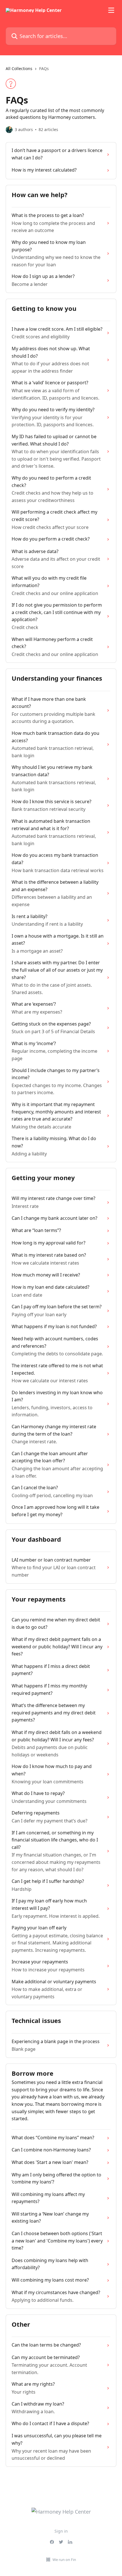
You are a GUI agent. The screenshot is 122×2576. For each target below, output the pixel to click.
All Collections (19, 68)
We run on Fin (64, 2560)
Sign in (61, 2531)
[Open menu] (111, 10)
